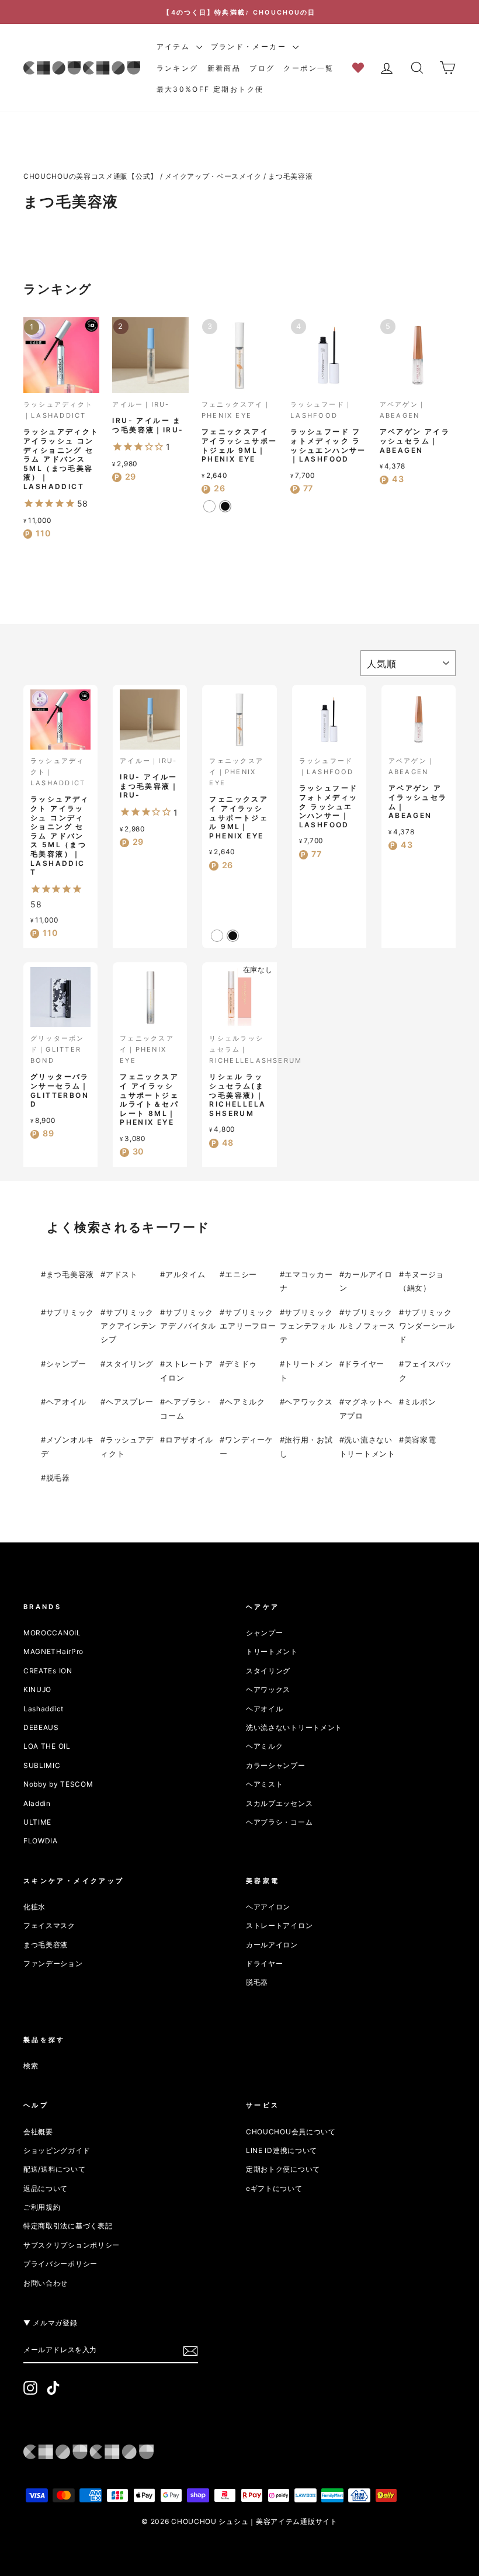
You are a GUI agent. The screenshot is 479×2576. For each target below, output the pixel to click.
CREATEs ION (48, 1671)
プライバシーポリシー (60, 2264)
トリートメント (272, 1651)
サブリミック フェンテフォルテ (308, 1326)
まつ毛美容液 (290, 176)
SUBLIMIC (42, 1765)
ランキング (178, 68)
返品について (46, 2188)
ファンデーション (53, 1963)
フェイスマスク (49, 1925)
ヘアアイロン (268, 1907)
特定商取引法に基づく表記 (68, 2226)
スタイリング (130, 1364)
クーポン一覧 (308, 68)
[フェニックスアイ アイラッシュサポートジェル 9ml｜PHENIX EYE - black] (225, 506)
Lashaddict (44, 1709)
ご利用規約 (42, 2207)
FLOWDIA (41, 1841)
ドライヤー (364, 1364)
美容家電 (420, 1440)
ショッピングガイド (57, 2150)
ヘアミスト (265, 1784)
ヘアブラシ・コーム (279, 1822)
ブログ (262, 68)
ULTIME (37, 1822)
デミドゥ (241, 1364)
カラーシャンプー (276, 1765)
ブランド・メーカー (250, 46)
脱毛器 (58, 1478)
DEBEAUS (41, 1727)
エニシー (241, 1274)
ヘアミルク (245, 1402)
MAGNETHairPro (53, 1651)
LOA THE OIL (47, 1746)
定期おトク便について (283, 2169)
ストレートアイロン (279, 1925)
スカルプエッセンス (279, 1803)
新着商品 (224, 68)
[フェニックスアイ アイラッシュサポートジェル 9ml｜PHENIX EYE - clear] (209, 506)
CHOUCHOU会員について (291, 2132)
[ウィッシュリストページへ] (362, 67)
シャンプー (66, 1364)
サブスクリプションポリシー (72, 2245)
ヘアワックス (308, 1402)
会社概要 (38, 2132)
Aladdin (37, 1803)
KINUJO (37, 1689)
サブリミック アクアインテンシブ (129, 1326)
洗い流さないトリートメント (294, 1727)
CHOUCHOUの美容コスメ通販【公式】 (91, 176)
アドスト (122, 1274)
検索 (31, 2066)
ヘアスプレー (130, 1402)
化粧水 (34, 1907)
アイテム (175, 46)
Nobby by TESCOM (58, 1784)
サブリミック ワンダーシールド (427, 1326)
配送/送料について (54, 2169)
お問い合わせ (46, 2283)
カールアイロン (272, 1945)
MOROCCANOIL (52, 1633)
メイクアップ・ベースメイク (213, 176)
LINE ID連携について (282, 2150)
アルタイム (185, 1274)
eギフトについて (274, 2188)
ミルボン (420, 1402)
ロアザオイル (189, 1440)
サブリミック (70, 1312)
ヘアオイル (66, 1402)
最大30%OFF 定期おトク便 (210, 89)
